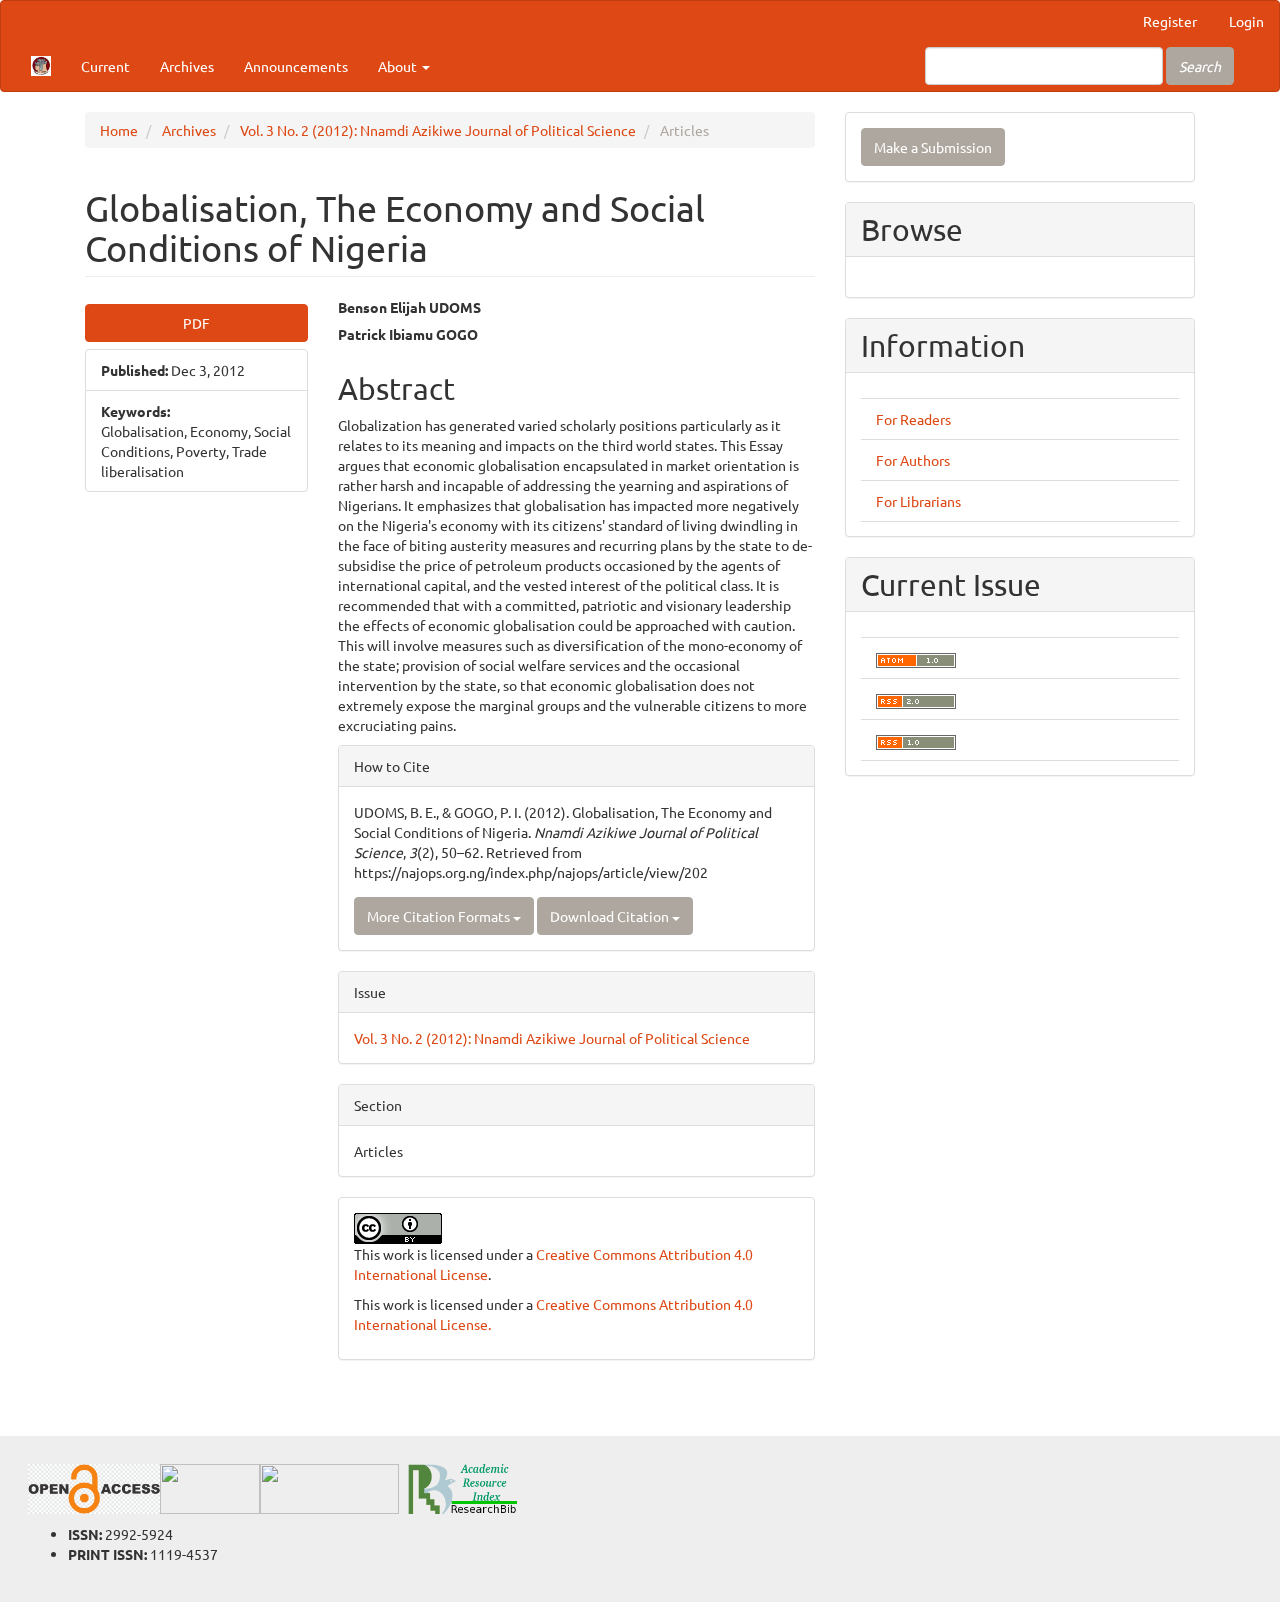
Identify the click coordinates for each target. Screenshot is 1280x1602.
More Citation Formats (440, 916)
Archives (187, 66)
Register (1170, 21)
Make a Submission (933, 147)
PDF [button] (196, 323)
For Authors (913, 460)
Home (119, 130)
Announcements (296, 66)
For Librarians (918, 501)
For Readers (913, 419)
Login (1246, 21)
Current (105, 66)
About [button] (399, 66)
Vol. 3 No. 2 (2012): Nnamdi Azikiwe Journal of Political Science (438, 130)
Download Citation (611, 916)
